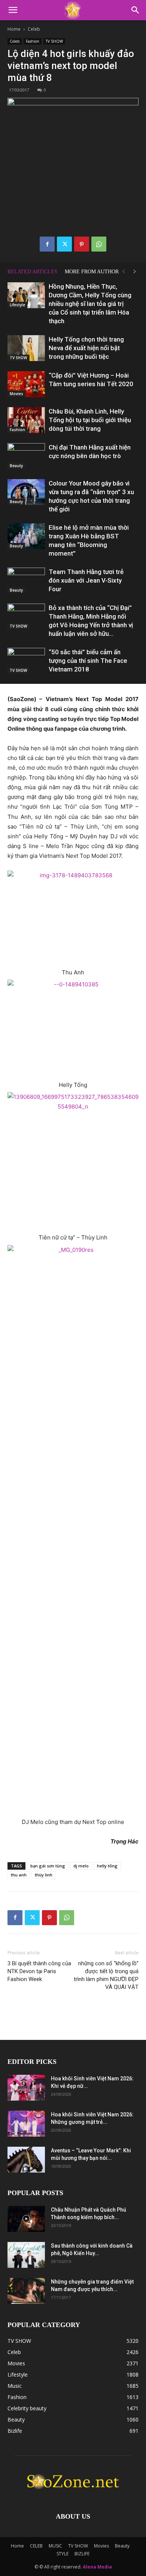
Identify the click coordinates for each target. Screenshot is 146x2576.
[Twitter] (64, 244)
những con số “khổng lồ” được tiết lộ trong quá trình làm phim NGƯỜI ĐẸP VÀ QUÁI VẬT (106, 1975)
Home (14, 29)
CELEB (36, 2546)
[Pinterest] (82, 244)
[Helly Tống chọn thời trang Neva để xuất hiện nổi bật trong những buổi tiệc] (26, 348)
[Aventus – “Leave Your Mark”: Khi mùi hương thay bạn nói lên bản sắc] (26, 2160)
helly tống (107, 1866)
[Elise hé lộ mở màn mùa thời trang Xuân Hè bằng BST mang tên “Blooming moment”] (26, 536)
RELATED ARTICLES (32, 272)
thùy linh (44, 1875)
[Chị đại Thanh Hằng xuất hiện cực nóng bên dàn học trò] (26, 456)
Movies (16, 394)
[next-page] (135, 272)
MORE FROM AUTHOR (92, 272)
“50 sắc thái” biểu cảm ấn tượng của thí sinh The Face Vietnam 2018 (88, 661)
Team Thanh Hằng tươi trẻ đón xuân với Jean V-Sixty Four (86, 580)
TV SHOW (54, 41)
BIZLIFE (82, 2554)
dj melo (81, 1866)
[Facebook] (47, 244)
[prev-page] (124, 272)
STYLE (63, 2554)
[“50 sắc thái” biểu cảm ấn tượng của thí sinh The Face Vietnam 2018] (26, 661)
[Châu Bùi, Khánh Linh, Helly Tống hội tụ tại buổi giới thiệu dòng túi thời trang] (26, 420)
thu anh (19, 1875)
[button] (13, 10)
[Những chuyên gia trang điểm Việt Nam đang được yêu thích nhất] (26, 2291)
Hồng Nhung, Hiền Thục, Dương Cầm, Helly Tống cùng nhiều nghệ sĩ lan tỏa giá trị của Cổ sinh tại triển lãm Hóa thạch (90, 304)
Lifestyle (17, 305)
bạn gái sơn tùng (48, 1866)
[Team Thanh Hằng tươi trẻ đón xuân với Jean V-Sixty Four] (26, 581)
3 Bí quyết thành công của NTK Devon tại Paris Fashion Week (39, 1971)
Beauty (16, 466)
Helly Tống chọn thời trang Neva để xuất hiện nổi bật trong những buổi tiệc (86, 348)
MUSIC (55, 2546)
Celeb (34, 29)
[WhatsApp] (99, 244)
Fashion (33, 41)
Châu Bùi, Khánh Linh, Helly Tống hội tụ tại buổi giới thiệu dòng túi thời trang (90, 420)
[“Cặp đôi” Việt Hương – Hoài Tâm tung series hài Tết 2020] (26, 384)
